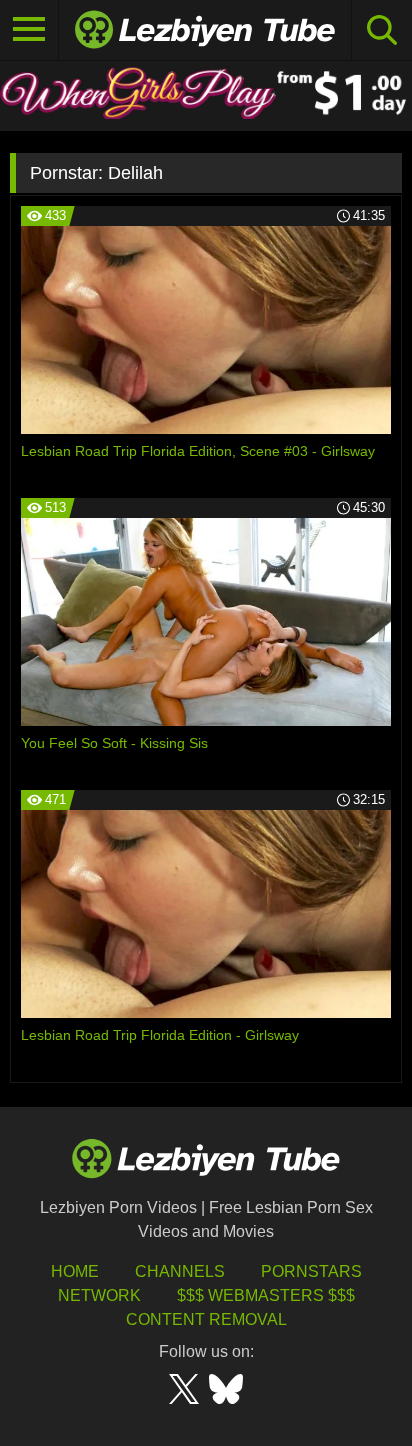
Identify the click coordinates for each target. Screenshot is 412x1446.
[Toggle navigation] (29, 30)
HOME (75, 1271)
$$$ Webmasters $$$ (266, 1295)
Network (99, 1295)
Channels (180, 1271)
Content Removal (206, 1319)
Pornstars (311, 1271)
